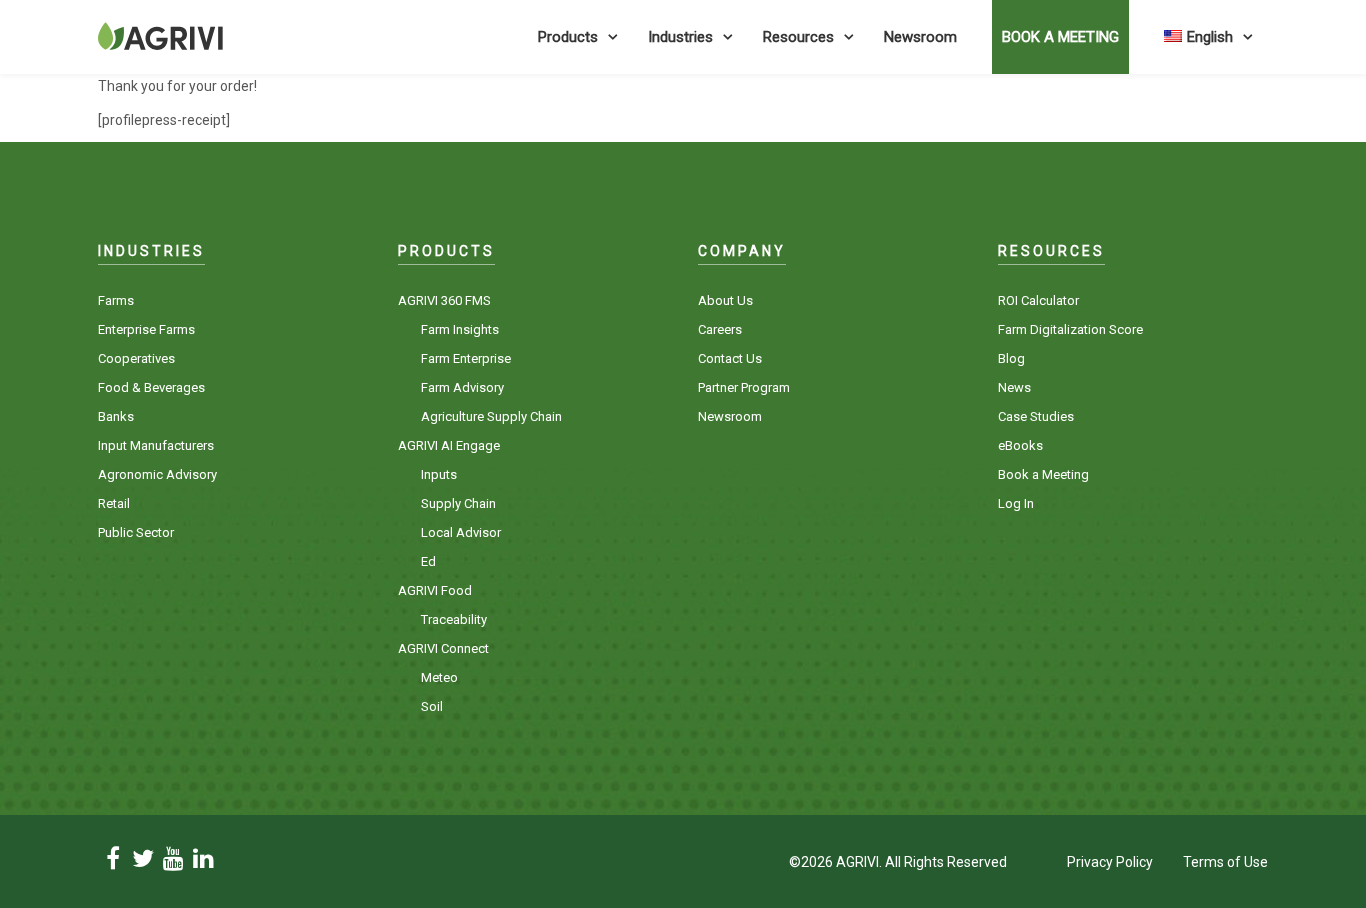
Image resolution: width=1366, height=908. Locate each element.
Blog (1011, 358)
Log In (1016, 503)
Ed (428, 561)
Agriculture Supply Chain (491, 416)
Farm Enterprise (466, 358)
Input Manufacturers (156, 445)
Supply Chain (458, 503)
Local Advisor (461, 532)
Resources (798, 37)
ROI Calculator (1038, 300)
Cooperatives (136, 358)
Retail (114, 503)
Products (568, 37)
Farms (116, 300)
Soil (432, 706)
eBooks (1020, 445)
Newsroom (920, 37)
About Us (725, 300)
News (1014, 387)
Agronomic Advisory (157, 474)
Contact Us (730, 358)
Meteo (439, 677)
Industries (680, 37)
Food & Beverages (151, 387)
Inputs (439, 474)
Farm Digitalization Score (1070, 329)
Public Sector (136, 532)
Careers (720, 329)
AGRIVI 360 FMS (444, 300)
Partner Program (744, 387)
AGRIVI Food (435, 590)
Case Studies (1036, 416)
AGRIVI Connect (443, 648)
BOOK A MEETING (1060, 37)
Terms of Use (1225, 862)
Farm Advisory (462, 387)
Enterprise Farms (146, 329)
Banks (116, 416)
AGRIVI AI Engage (449, 445)
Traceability (454, 619)
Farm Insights (460, 329)
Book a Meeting (1043, 474)
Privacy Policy (1110, 862)
